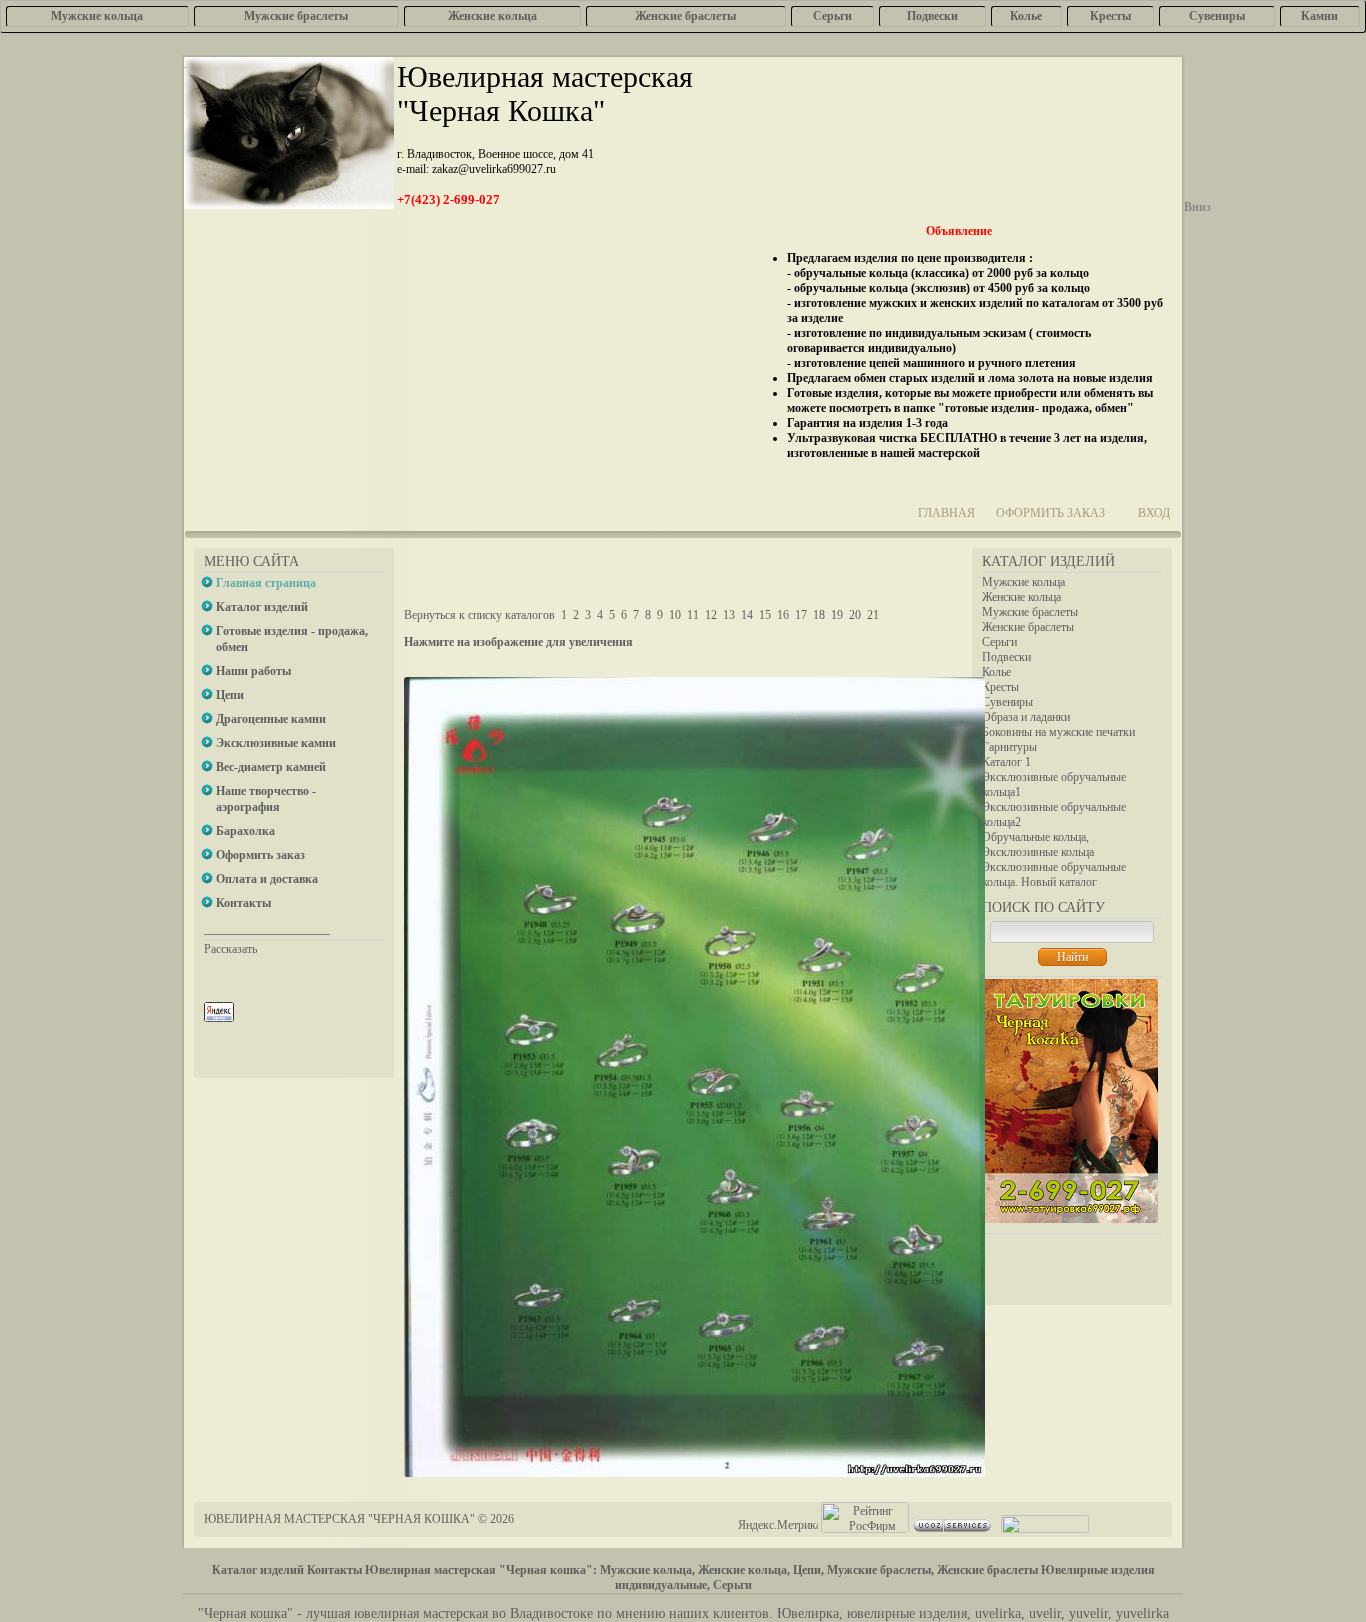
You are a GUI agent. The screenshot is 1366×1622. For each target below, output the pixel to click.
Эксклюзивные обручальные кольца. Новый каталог (1054, 874)
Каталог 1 (1006, 762)
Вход (1154, 513)
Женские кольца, (744, 1570)
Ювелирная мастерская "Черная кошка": (481, 1570)
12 (711, 615)
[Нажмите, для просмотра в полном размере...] (694, 1473)
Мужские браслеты (1030, 612)
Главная (946, 513)
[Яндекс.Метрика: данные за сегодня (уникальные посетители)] (778, 1525)
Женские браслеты (1028, 627)
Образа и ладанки (1026, 717)
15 (765, 615)
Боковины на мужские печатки (1058, 732)
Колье (996, 672)
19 (837, 615)
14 (747, 615)
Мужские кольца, (647, 1570)
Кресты (1000, 687)
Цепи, (808, 1570)
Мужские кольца (1023, 582)
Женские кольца (1021, 597)
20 (855, 615)
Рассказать (230, 949)
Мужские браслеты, (880, 1570)
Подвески (1006, 657)
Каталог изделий (258, 1570)
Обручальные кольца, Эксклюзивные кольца (1038, 844)
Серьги (999, 642)
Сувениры (1007, 702)
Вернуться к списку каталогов (479, 615)
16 (783, 615)
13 (729, 615)
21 (873, 615)
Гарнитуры (1009, 747)
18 (819, 615)
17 (801, 615)
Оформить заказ (1050, 513)
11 (693, 615)
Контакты (334, 1570)
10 (675, 615)
